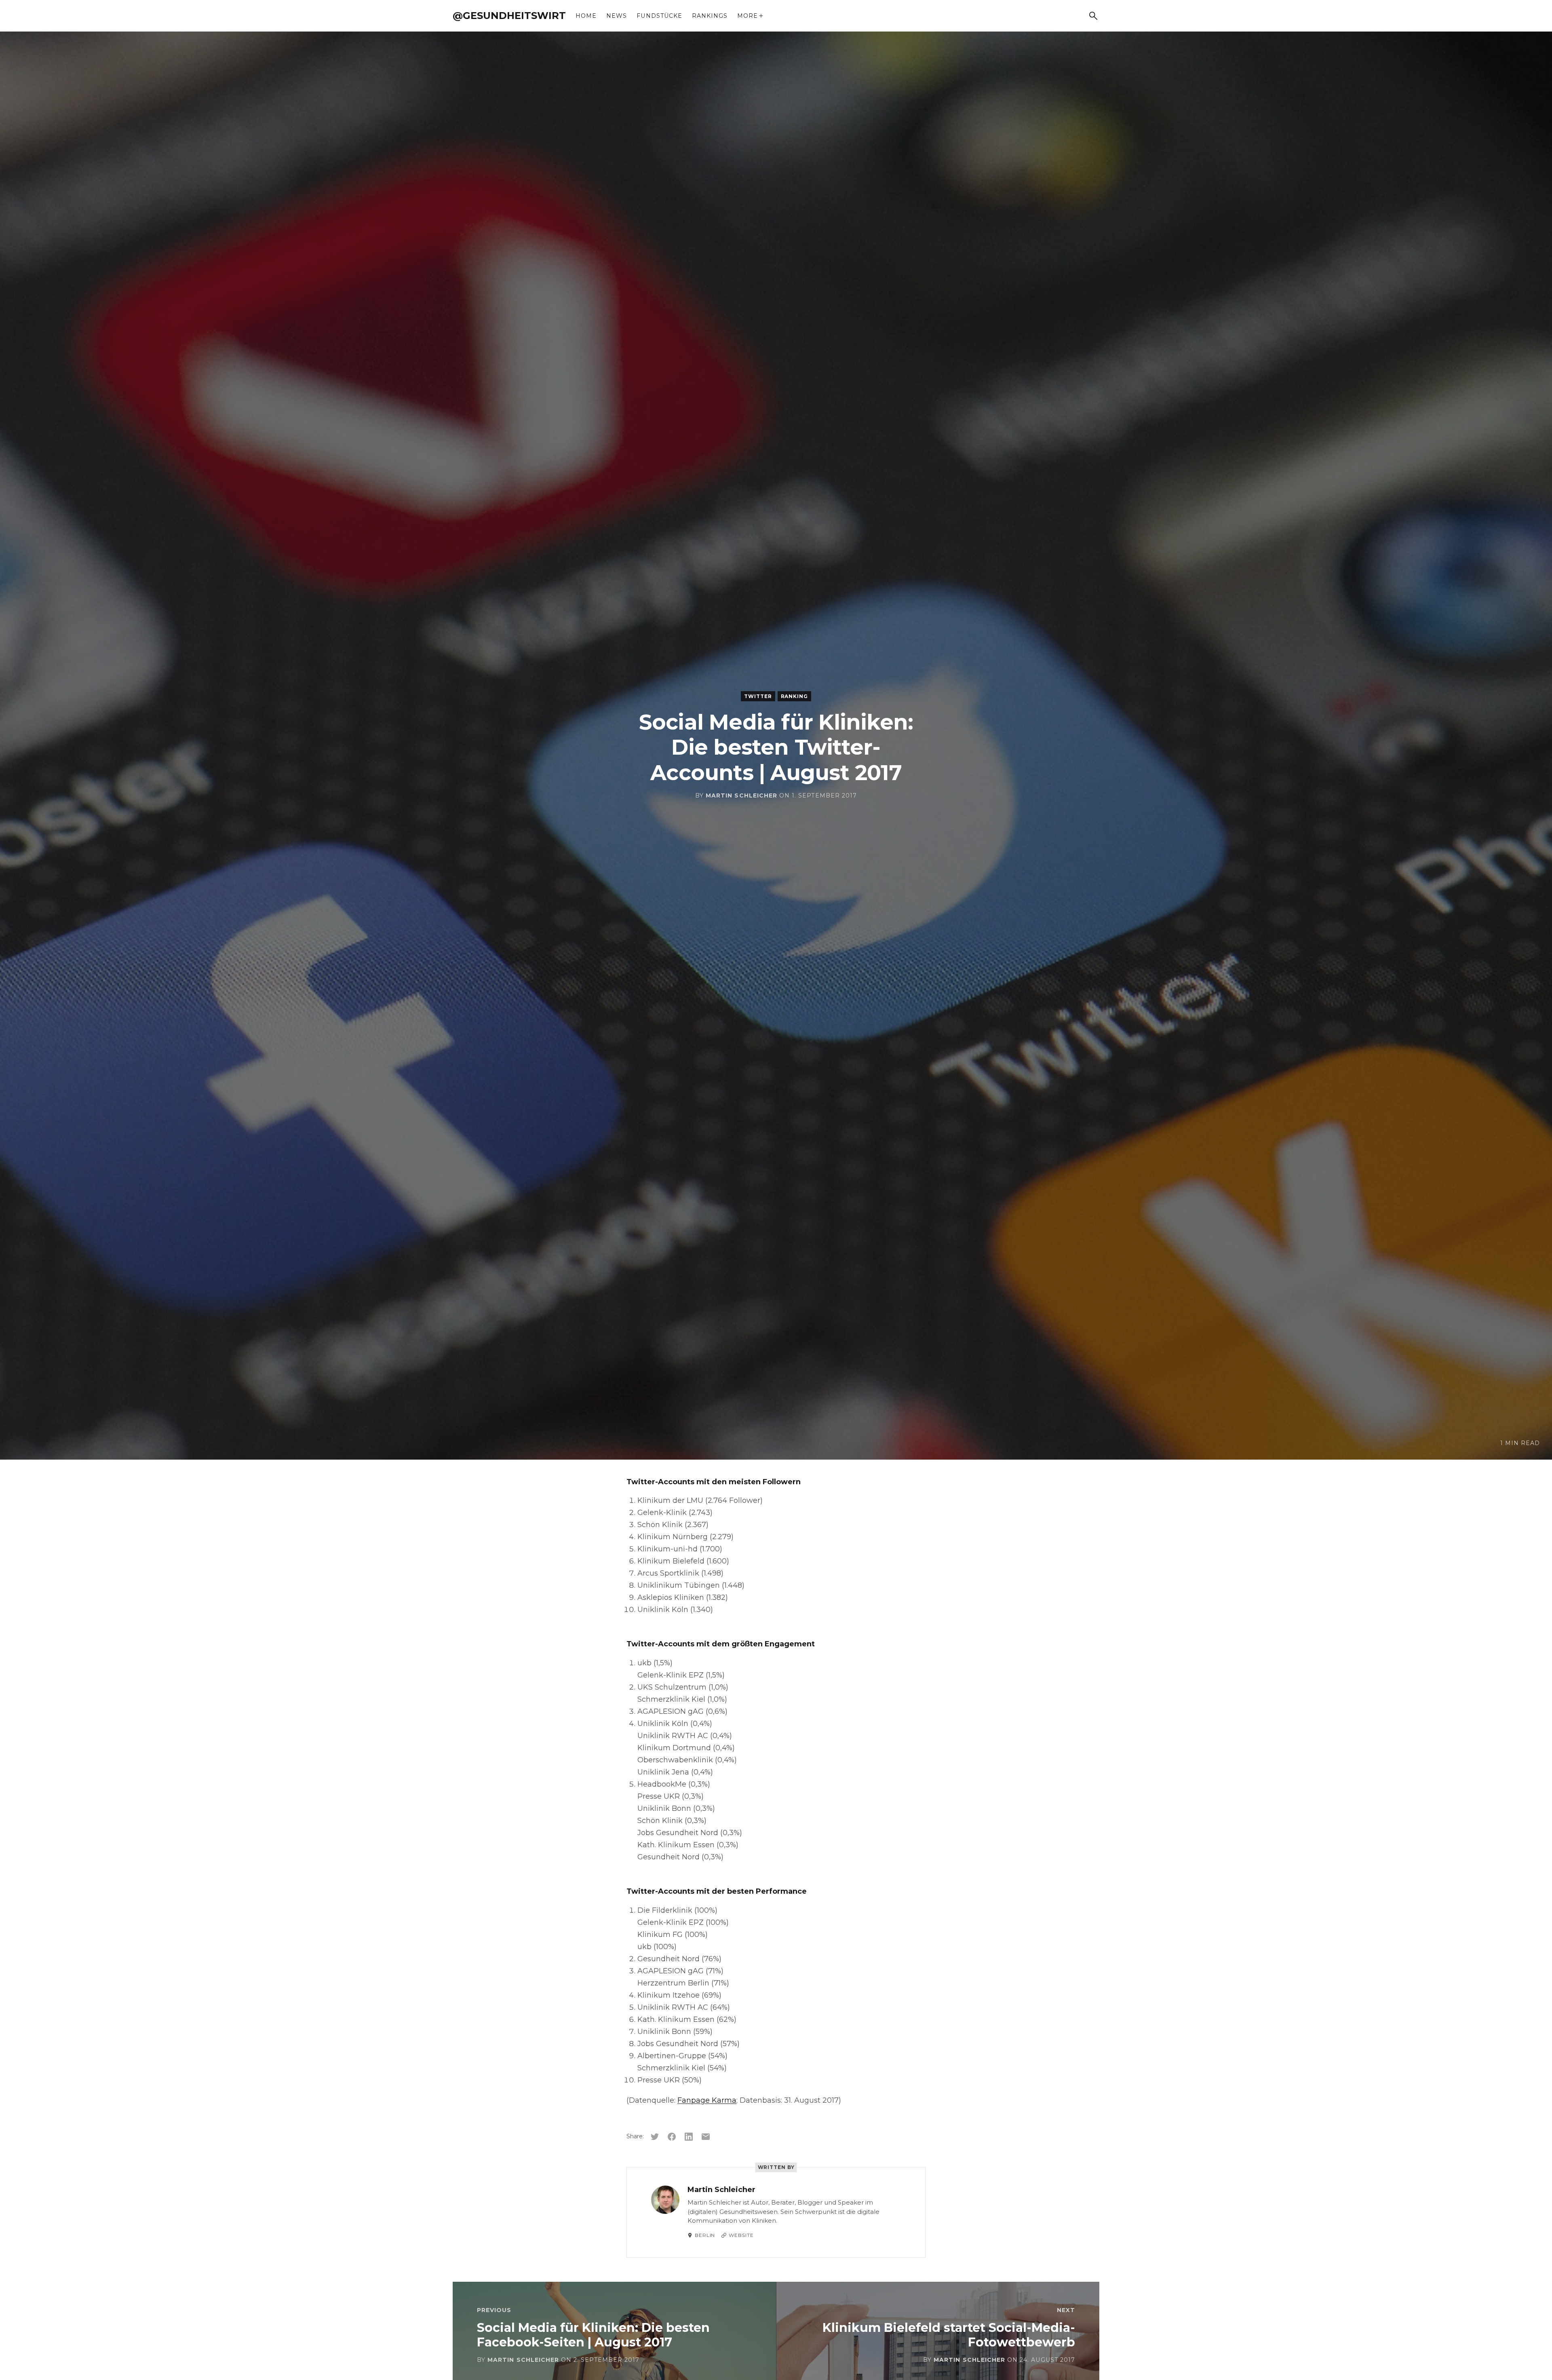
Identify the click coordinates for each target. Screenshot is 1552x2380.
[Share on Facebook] (672, 2137)
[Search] (1093, 16)
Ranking (794, 696)
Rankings (710, 16)
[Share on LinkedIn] (689, 2137)
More (748, 16)
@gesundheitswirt (509, 16)
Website (741, 2235)
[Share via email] (706, 2137)
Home (586, 16)
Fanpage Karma (707, 2100)
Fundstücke (659, 16)
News (617, 16)
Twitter (758, 696)
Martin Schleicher (741, 795)
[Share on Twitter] (655, 2137)
